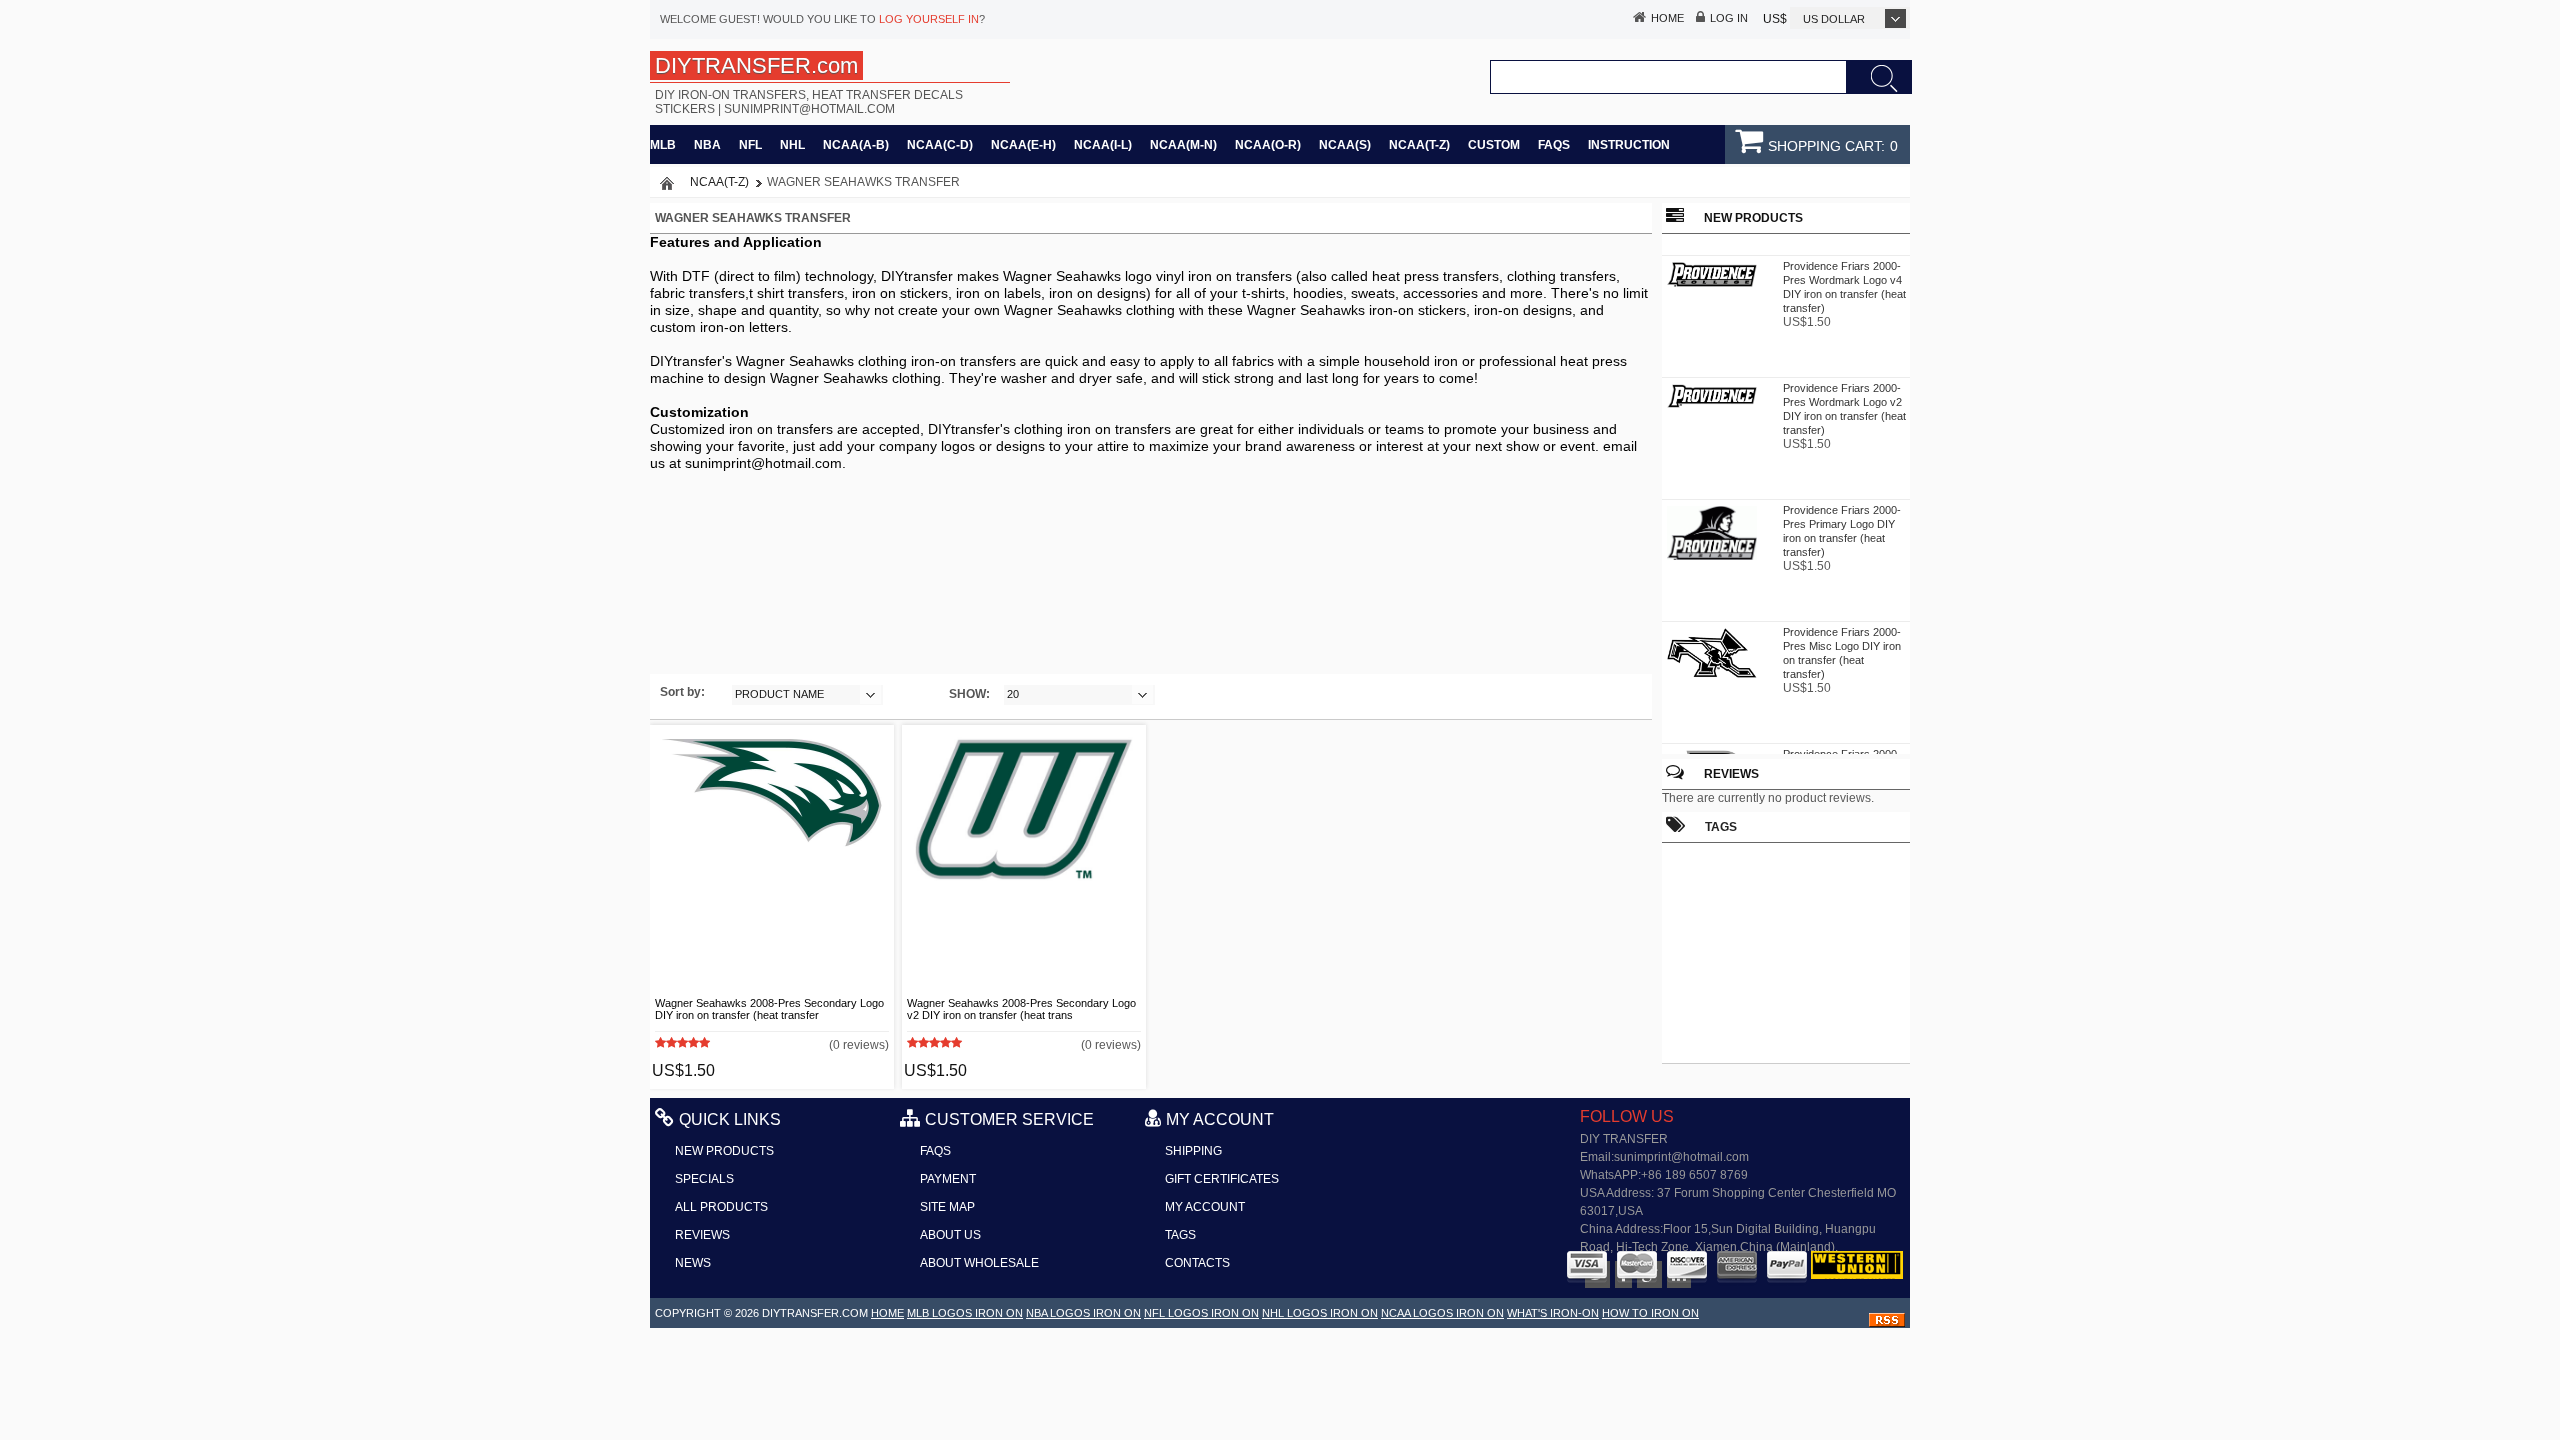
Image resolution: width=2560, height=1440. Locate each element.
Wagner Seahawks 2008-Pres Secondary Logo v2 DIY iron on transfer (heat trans (1021, 1009)
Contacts (1197, 1263)
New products (724, 1151)
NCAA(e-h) (1023, 145)
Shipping (1193, 1151)
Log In (1729, 18)
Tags (1180, 1235)
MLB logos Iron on (965, 1313)
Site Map (947, 1207)
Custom (1494, 145)
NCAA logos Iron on (1442, 1313)
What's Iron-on (1553, 1313)
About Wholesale (979, 1263)
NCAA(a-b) (856, 145)
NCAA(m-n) (1183, 145)
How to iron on (1650, 1313)
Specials (704, 1179)
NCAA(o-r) (1268, 145)
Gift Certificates (1222, 1179)
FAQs (1554, 145)
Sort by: (682, 692)
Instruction (1629, 145)
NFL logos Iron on (1201, 1313)
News (693, 1263)
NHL (792, 145)
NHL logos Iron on (1320, 1313)
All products (721, 1207)
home (887, 1313)
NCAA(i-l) (1103, 145)
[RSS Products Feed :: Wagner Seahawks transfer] (1887, 1323)
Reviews (1731, 774)
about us (950, 1235)
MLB (663, 145)
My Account (1205, 1207)
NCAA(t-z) (1419, 145)
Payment (948, 1179)
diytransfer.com (815, 1313)
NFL (750, 145)
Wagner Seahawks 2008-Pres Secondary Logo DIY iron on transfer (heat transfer (769, 1009)
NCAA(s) (1345, 145)
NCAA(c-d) (940, 145)
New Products (1753, 218)
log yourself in (929, 19)
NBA (707, 145)
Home (1667, 18)
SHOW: (969, 694)
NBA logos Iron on (1083, 1313)
